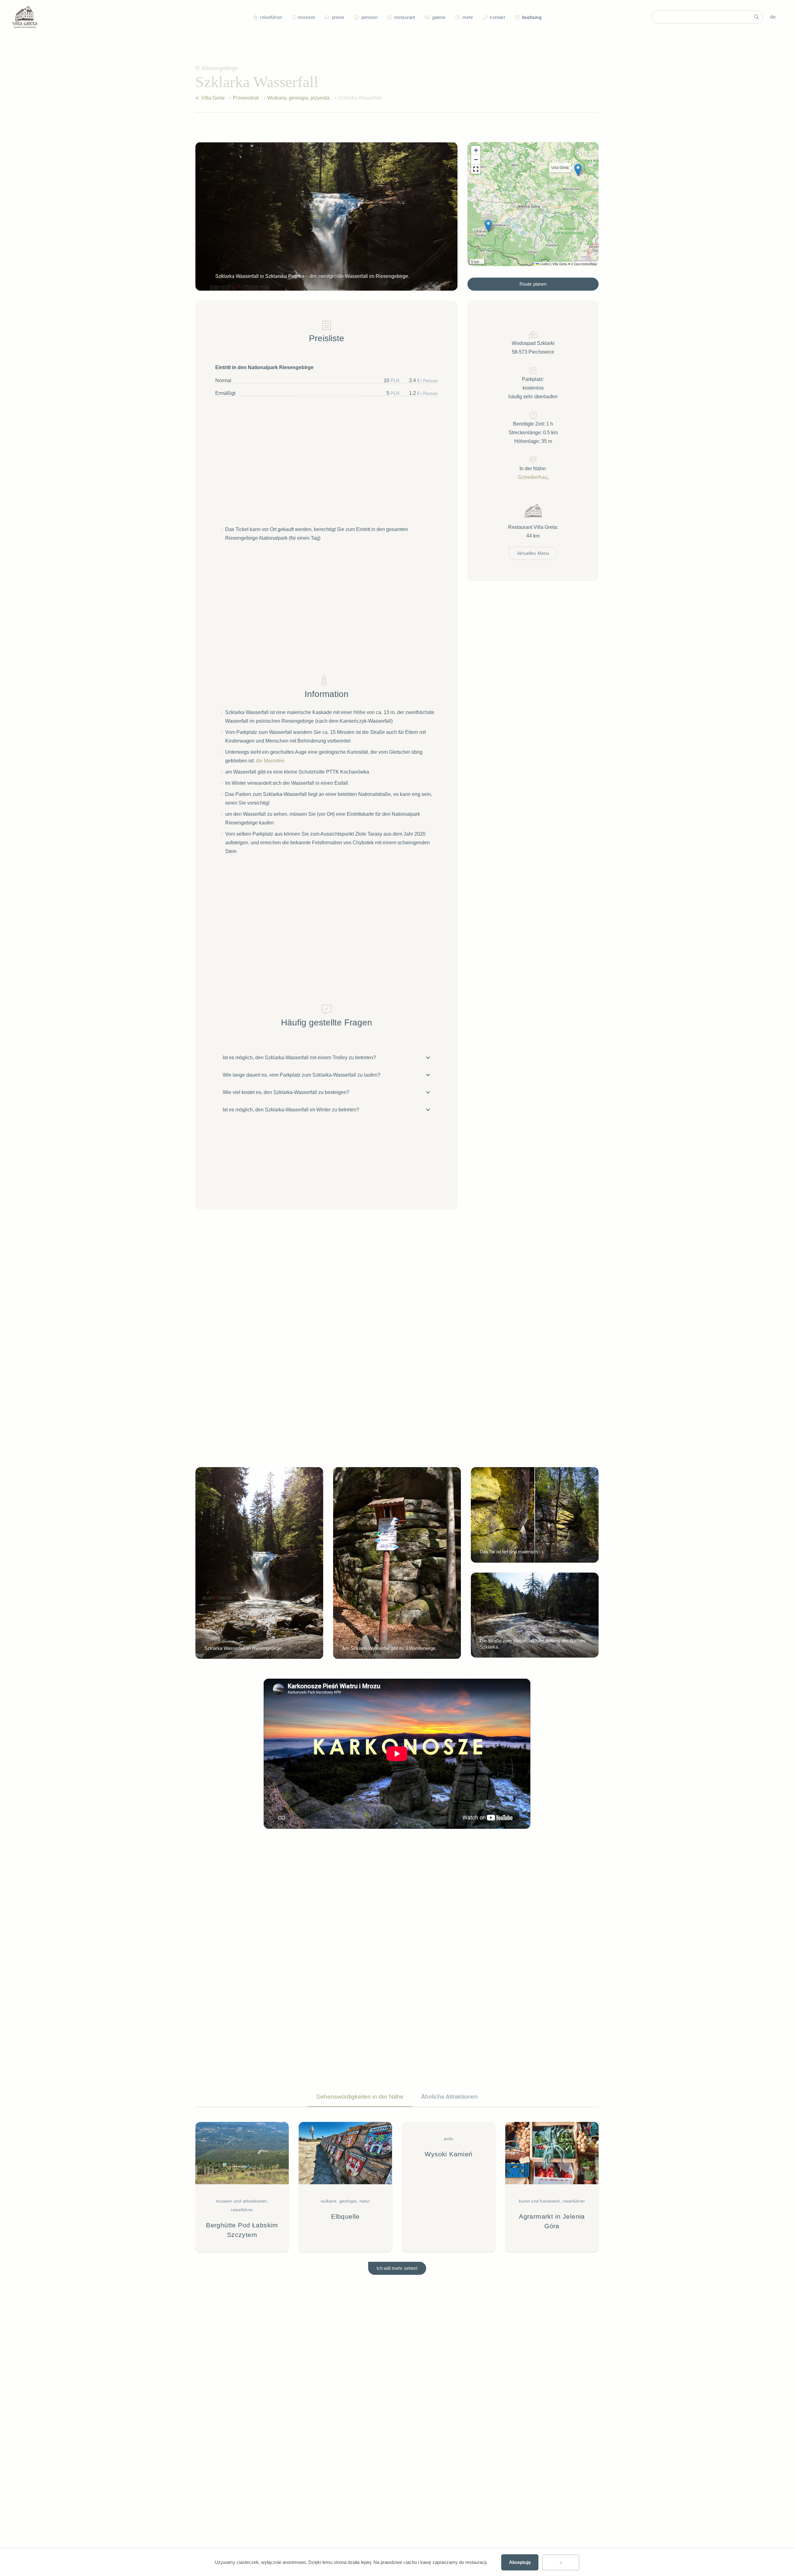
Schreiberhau (533, 477)
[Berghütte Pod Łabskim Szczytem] (242, 2187)
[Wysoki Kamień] (449, 2187)
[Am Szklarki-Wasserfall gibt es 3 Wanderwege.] (397, 1563)
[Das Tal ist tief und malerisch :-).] (535, 1515)
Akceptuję (520, 2562)
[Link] (197, 98)
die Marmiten (270, 761)
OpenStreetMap (586, 264)
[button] (293, 17)
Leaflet (544, 264)
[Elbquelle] (345, 2187)
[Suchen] (756, 17)
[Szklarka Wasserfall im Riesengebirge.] (259, 1563)
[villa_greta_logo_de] (25, 17)
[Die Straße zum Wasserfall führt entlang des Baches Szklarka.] (535, 1615)
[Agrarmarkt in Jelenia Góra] (552, 2187)
